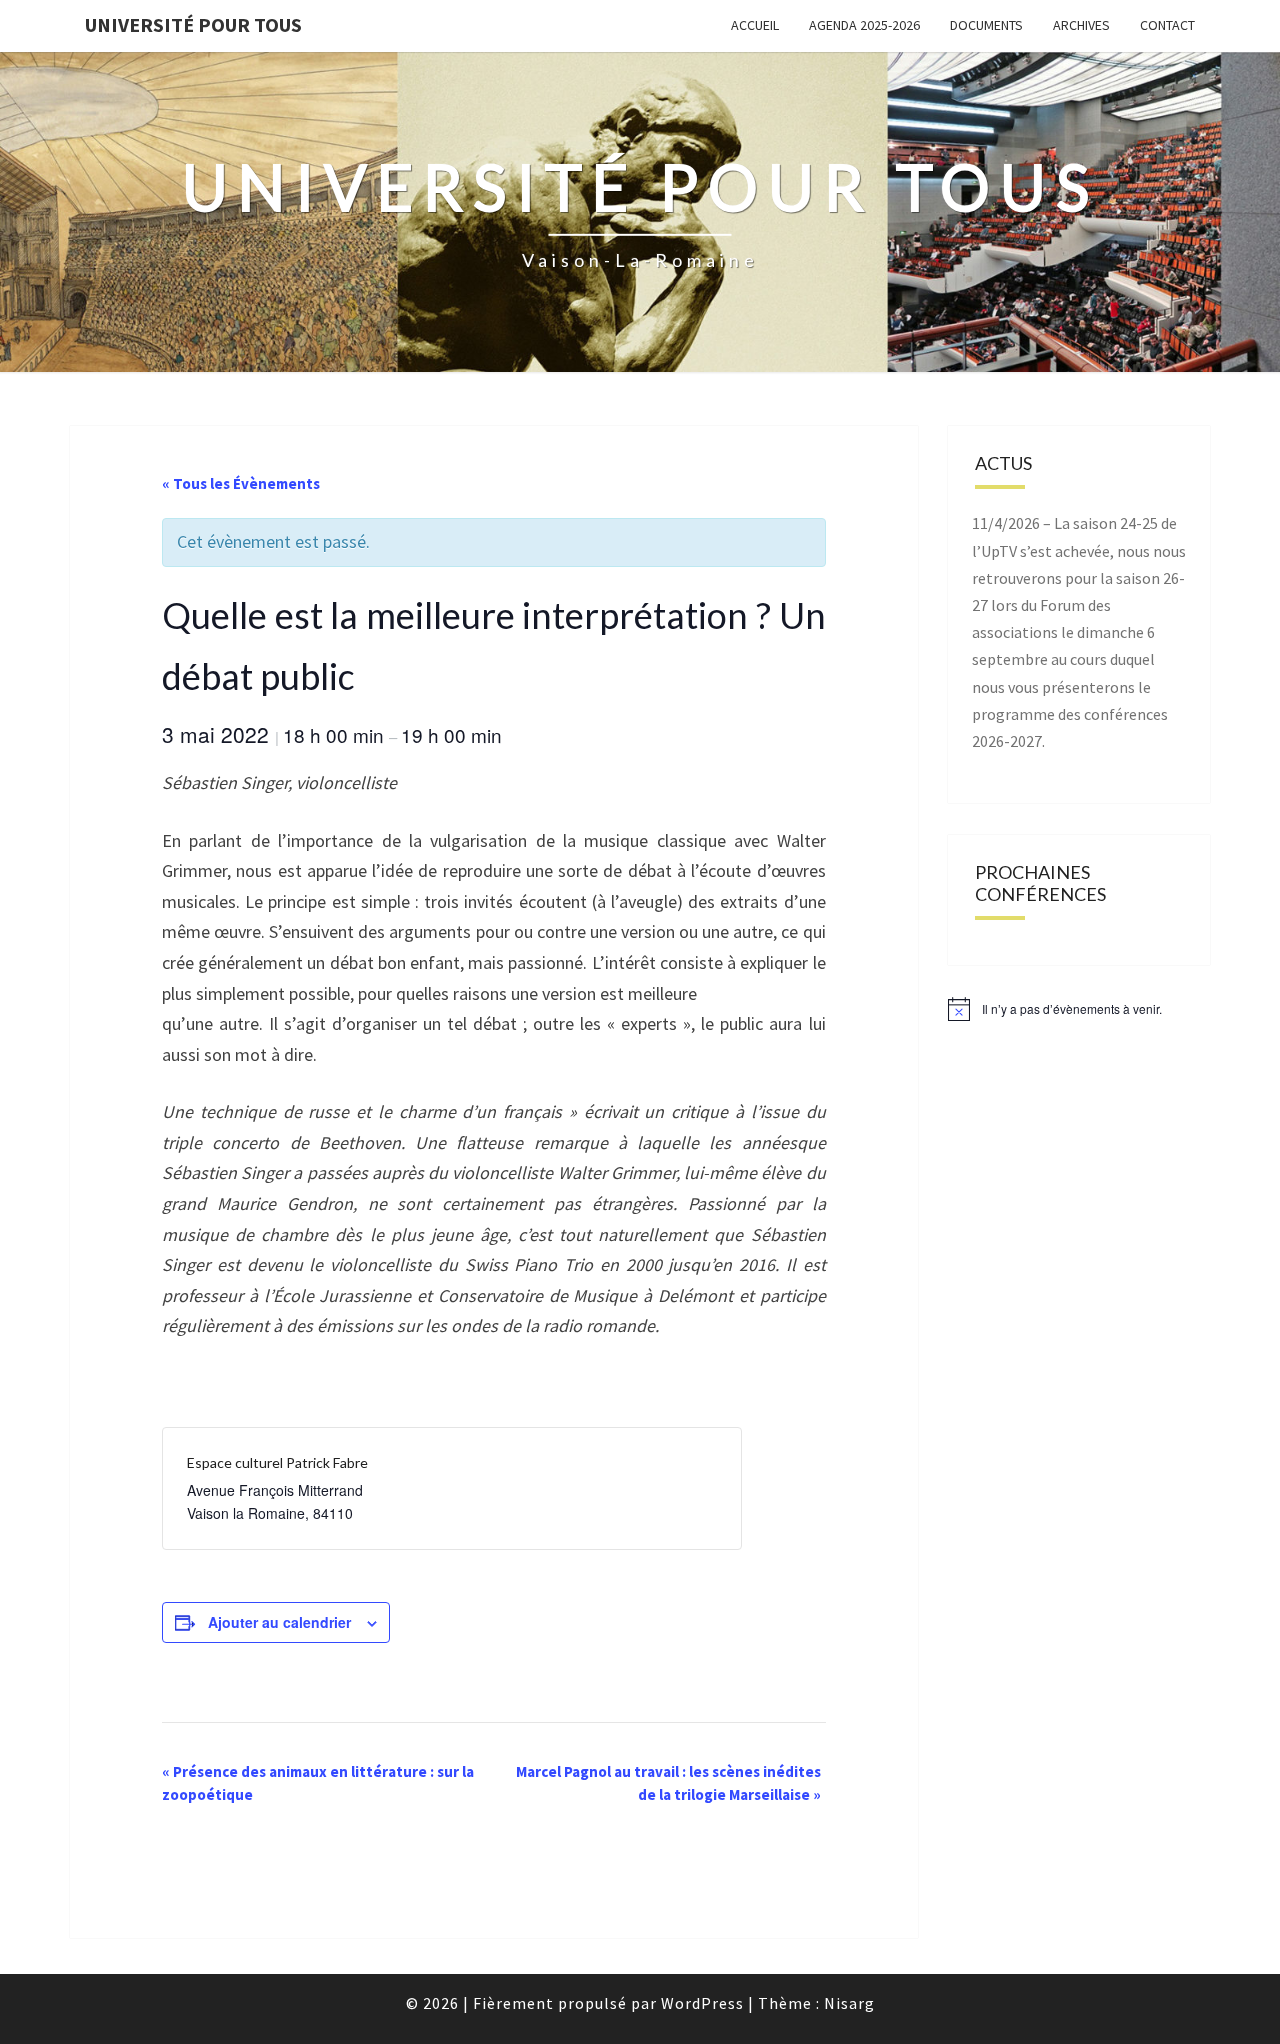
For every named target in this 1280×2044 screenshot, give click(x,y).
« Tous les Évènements (241, 483)
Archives (1081, 25)
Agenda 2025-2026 (864, 25)
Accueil (755, 25)
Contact (1167, 25)
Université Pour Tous (193, 24)
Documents (986, 25)
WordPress (702, 2003)
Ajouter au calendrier (279, 1622)
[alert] (1079, 1009)
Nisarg (849, 2003)
